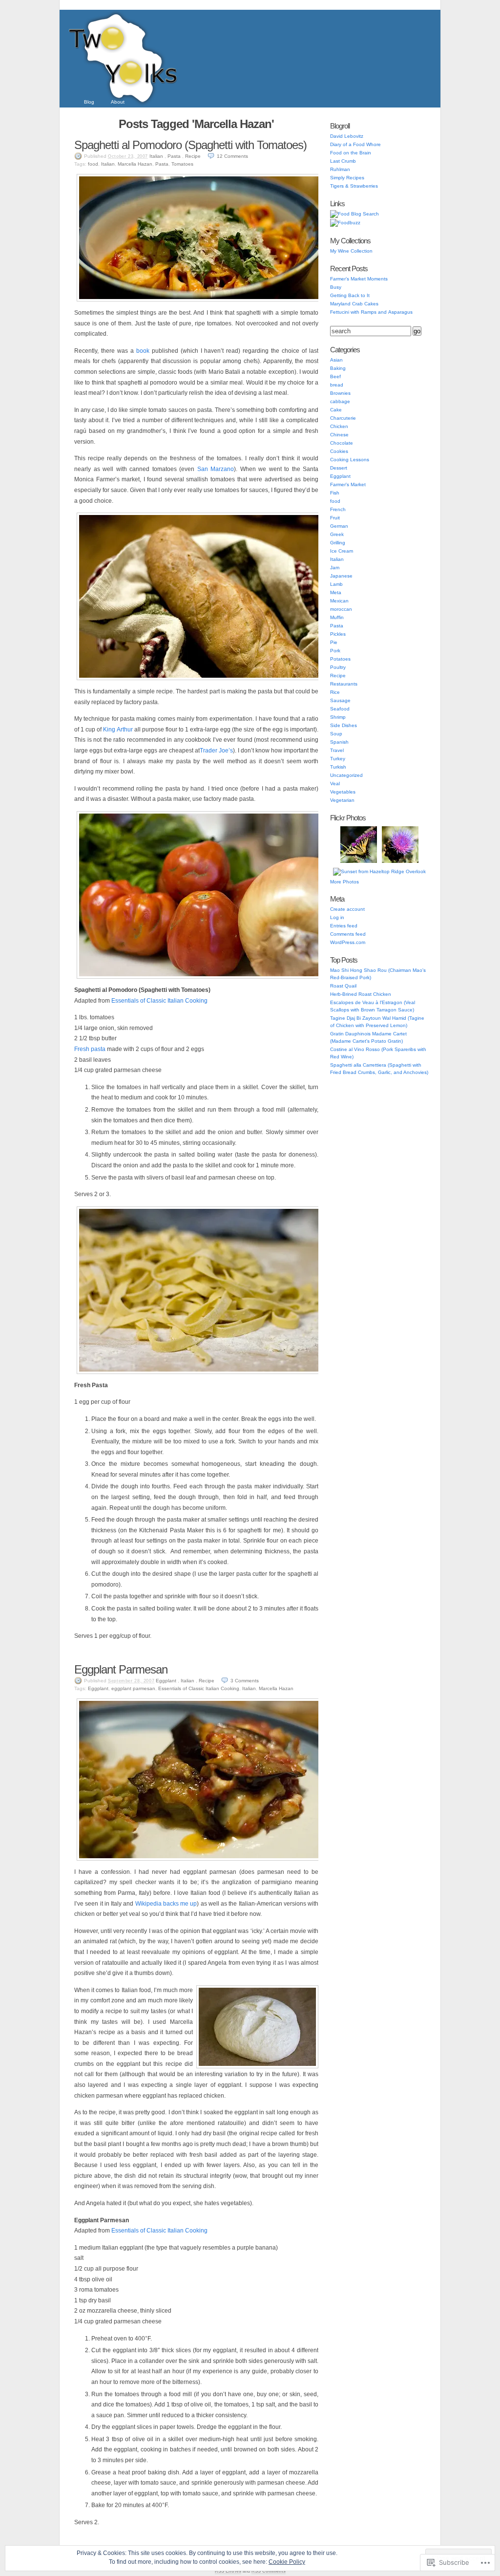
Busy (336, 287)
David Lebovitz (347, 136)
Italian (156, 156)
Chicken (339, 426)
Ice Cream (342, 551)
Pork (335, 651)
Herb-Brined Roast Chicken (361, 994)
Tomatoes (182, 164)
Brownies (340, 393)
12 (232, 156)
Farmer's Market (348, 484)
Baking (338, 368)
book (143, 351)
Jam (335, 568)
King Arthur (118, 730)
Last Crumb (343, 161)
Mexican (339, 601)
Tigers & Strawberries (354, 186)
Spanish (339, 742)
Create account (347, 909)
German (339, 526)
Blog (89, 102)
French (338, 509)
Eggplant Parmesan (121, 1669)
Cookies (339, 451)
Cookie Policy (287, 2562)
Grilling (338, 543)
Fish (335, 493)
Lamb (336, 584)
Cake (336, 410)
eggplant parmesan (133, 1688)
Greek (337, 534)
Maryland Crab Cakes (354, 304)
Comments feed (348, 934)
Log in (337, 917)
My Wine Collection (351, 251)
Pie (334, 642)
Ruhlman (340, 169)
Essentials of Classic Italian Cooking (159, 1001)
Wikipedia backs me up (166, 1904)
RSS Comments (269, 2571)
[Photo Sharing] (201, 300)
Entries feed (344, 926)
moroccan (341, 609)
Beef (335, 376)
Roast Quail (343, 986)
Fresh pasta (90, 1049)
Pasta (174, 156)
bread (337, 385)
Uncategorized (346, 775)
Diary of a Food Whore (355, 144)
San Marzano (216, 469)
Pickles (338, 634)
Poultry (338, 667)
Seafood (340, 709)
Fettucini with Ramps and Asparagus (371, 312)
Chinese (339, 435)
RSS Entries (228, 2571)
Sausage (340, 700)
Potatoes (340, 659)
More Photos (344, 882)
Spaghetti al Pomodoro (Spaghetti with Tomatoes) (190, 145)
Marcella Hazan (135, 164)
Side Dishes (344, 725)
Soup (336, 734)
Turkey (338, 759)
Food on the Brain (351, 153)
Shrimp (338, 717)
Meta (336, 592)
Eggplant (166, 1681)
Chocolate (342, 443)
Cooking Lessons (350, 460)
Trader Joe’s (216, 751)
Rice (335, 692)
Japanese (341, 576)
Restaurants (344, 684)
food (93, 164)
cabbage (340, 401)
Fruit (335, 518)
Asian (336, 360)
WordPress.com (348, 942)
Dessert (339, 468)
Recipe (193, 156)
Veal (335, 784)
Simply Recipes (347, 178)
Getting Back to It (350, 295)
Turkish (338, 767)
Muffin (337, 617)
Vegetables (343, 792)
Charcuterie (343, 418)
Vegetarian (342, 800)
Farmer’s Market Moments (359, 279)
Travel (337, 750)
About (118, 102)
